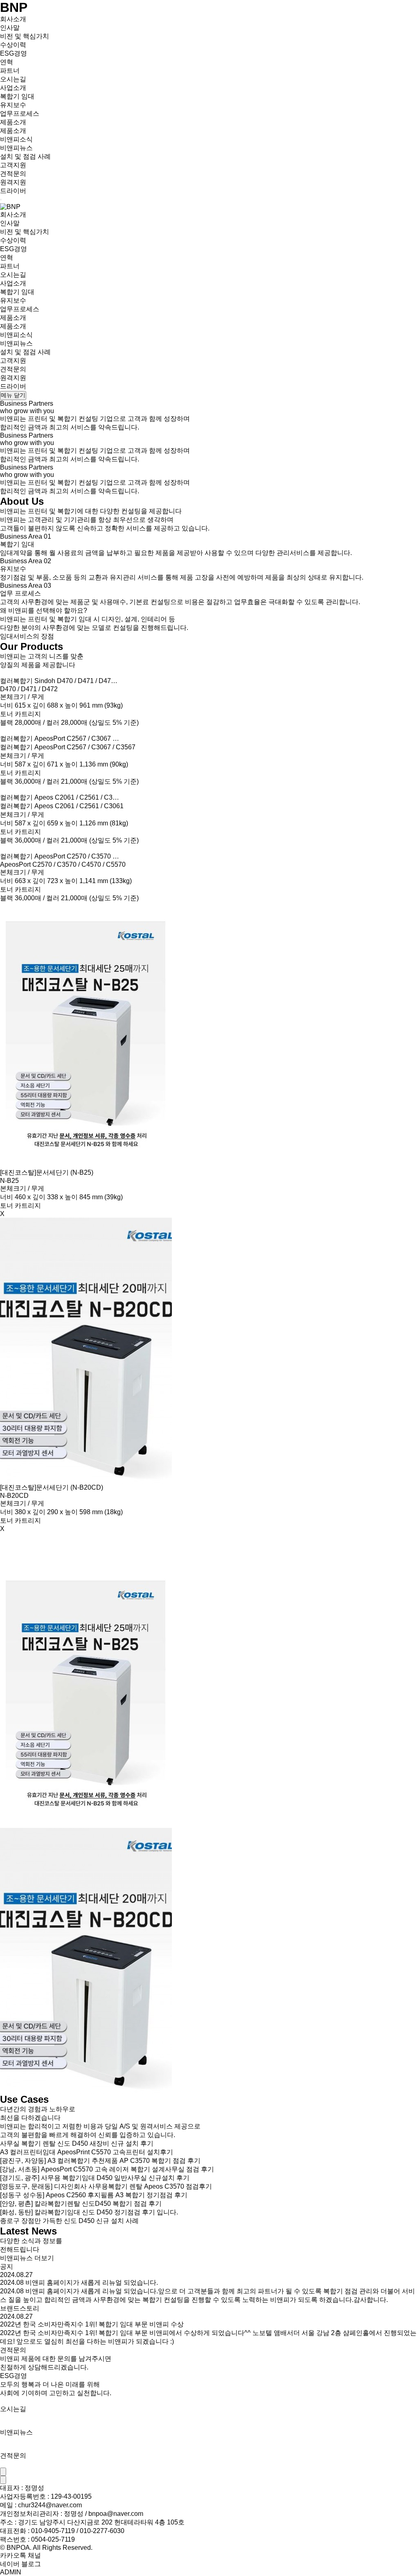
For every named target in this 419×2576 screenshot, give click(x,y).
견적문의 (13, 174)
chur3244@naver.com (50, 2505)
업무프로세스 (20, 114)
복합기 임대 (17, 96)
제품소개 (13, 131)
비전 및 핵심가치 (25, 36)
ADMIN (11, 2572)
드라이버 (13, 191)
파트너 (10, 71)
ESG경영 (14, 53)
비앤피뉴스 (16, 148)
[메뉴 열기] (1, 200)
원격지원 (13, 182)
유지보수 (13, 105)
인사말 (10, 28)
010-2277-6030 (102, 2531)
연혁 (7, 62)
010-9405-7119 (53, 2531)
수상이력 (13, 45)
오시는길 (13, 79)
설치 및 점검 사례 (25, 156)
